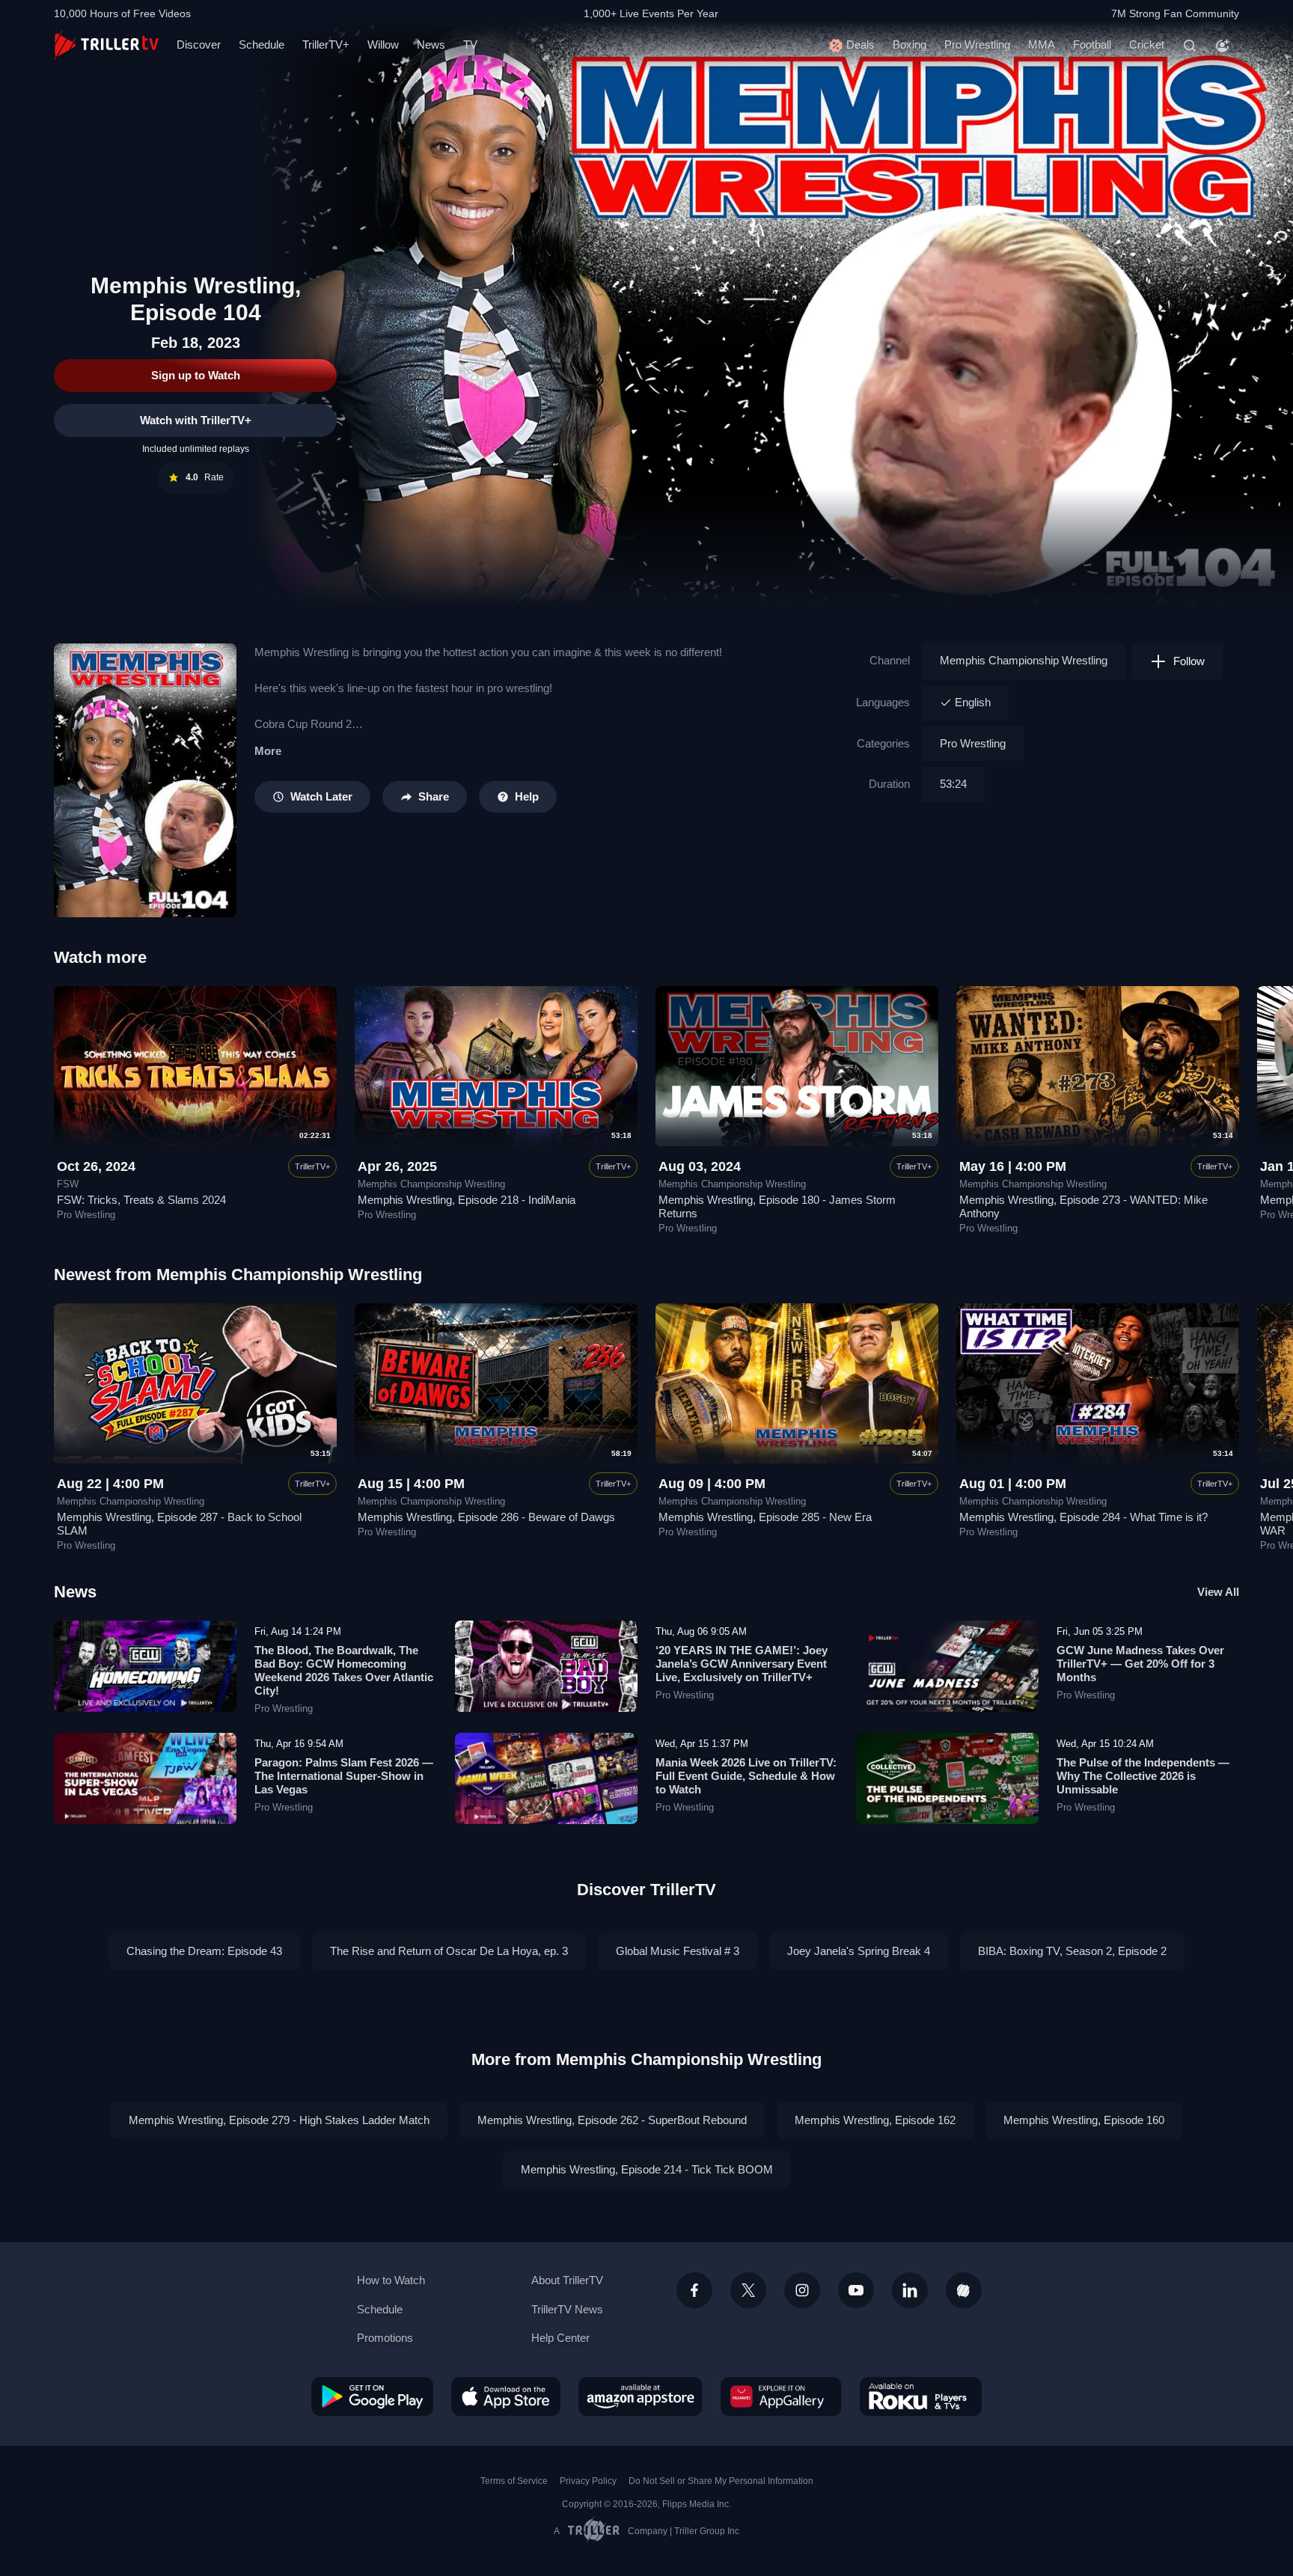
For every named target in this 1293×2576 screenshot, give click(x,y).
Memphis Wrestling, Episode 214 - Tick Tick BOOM (647, 2169)
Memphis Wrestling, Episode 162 (875, 2120)
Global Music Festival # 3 (678, 1951)
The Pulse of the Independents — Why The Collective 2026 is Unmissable (1143, 1776)
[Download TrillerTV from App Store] (506, 2396)
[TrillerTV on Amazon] (641, 2396)
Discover (199, 45)
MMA (1042, 45)
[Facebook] (694, 2290)
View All (1218, 1592)
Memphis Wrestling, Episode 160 (1084, 2120)
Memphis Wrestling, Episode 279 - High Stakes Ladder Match (279, 2120)
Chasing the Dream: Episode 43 (204, 1951)
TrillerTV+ (326, 45)
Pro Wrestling (977, 45)
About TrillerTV (567, 2280)
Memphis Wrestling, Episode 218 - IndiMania (467, 1200)
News (431, 45)
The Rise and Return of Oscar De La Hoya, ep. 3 (449, 1951)
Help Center (560, 2338)
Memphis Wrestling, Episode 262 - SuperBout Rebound (612, 2120)
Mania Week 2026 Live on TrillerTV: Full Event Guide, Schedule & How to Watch (746, 1776)
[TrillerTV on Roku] (921, 2396)
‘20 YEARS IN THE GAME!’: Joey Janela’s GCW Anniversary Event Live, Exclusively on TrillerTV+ (742, 1664)
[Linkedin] (910, 2290)
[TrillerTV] (106, 45)
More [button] (268, 751)
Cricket (1147, 45)
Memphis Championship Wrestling (1024, 660)
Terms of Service (514, 2481)
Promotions (385, 2338)
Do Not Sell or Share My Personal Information (721, 2481)
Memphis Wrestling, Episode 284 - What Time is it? (1083, 1517)
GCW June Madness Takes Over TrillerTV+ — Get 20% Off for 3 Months (1140, 1664)
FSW (68, 1184)
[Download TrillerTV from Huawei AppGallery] (781, 2396)
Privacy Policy (588, 2481)
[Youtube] (856, 2290)
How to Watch (391, 2280)
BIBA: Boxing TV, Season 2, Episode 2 (1072, 1951)
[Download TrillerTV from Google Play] (372, 2396)
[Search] (1190, 46)
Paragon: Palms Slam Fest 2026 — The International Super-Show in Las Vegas (344, 1776)
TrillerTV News (567, 2309)
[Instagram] (802, 2290)
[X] (748, 2290)
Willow (383, 45)
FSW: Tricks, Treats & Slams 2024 (141, 1200)
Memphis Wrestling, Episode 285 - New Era (765, 1517)
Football (1092, 45)
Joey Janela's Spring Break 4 (859, 1951)
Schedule (262, 45)
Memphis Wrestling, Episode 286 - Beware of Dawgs (486, 1517)
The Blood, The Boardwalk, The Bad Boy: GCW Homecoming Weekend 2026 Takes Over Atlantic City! (344, 1670)
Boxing (910, 45)
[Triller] (964, 2290)
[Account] (1223, 46)
